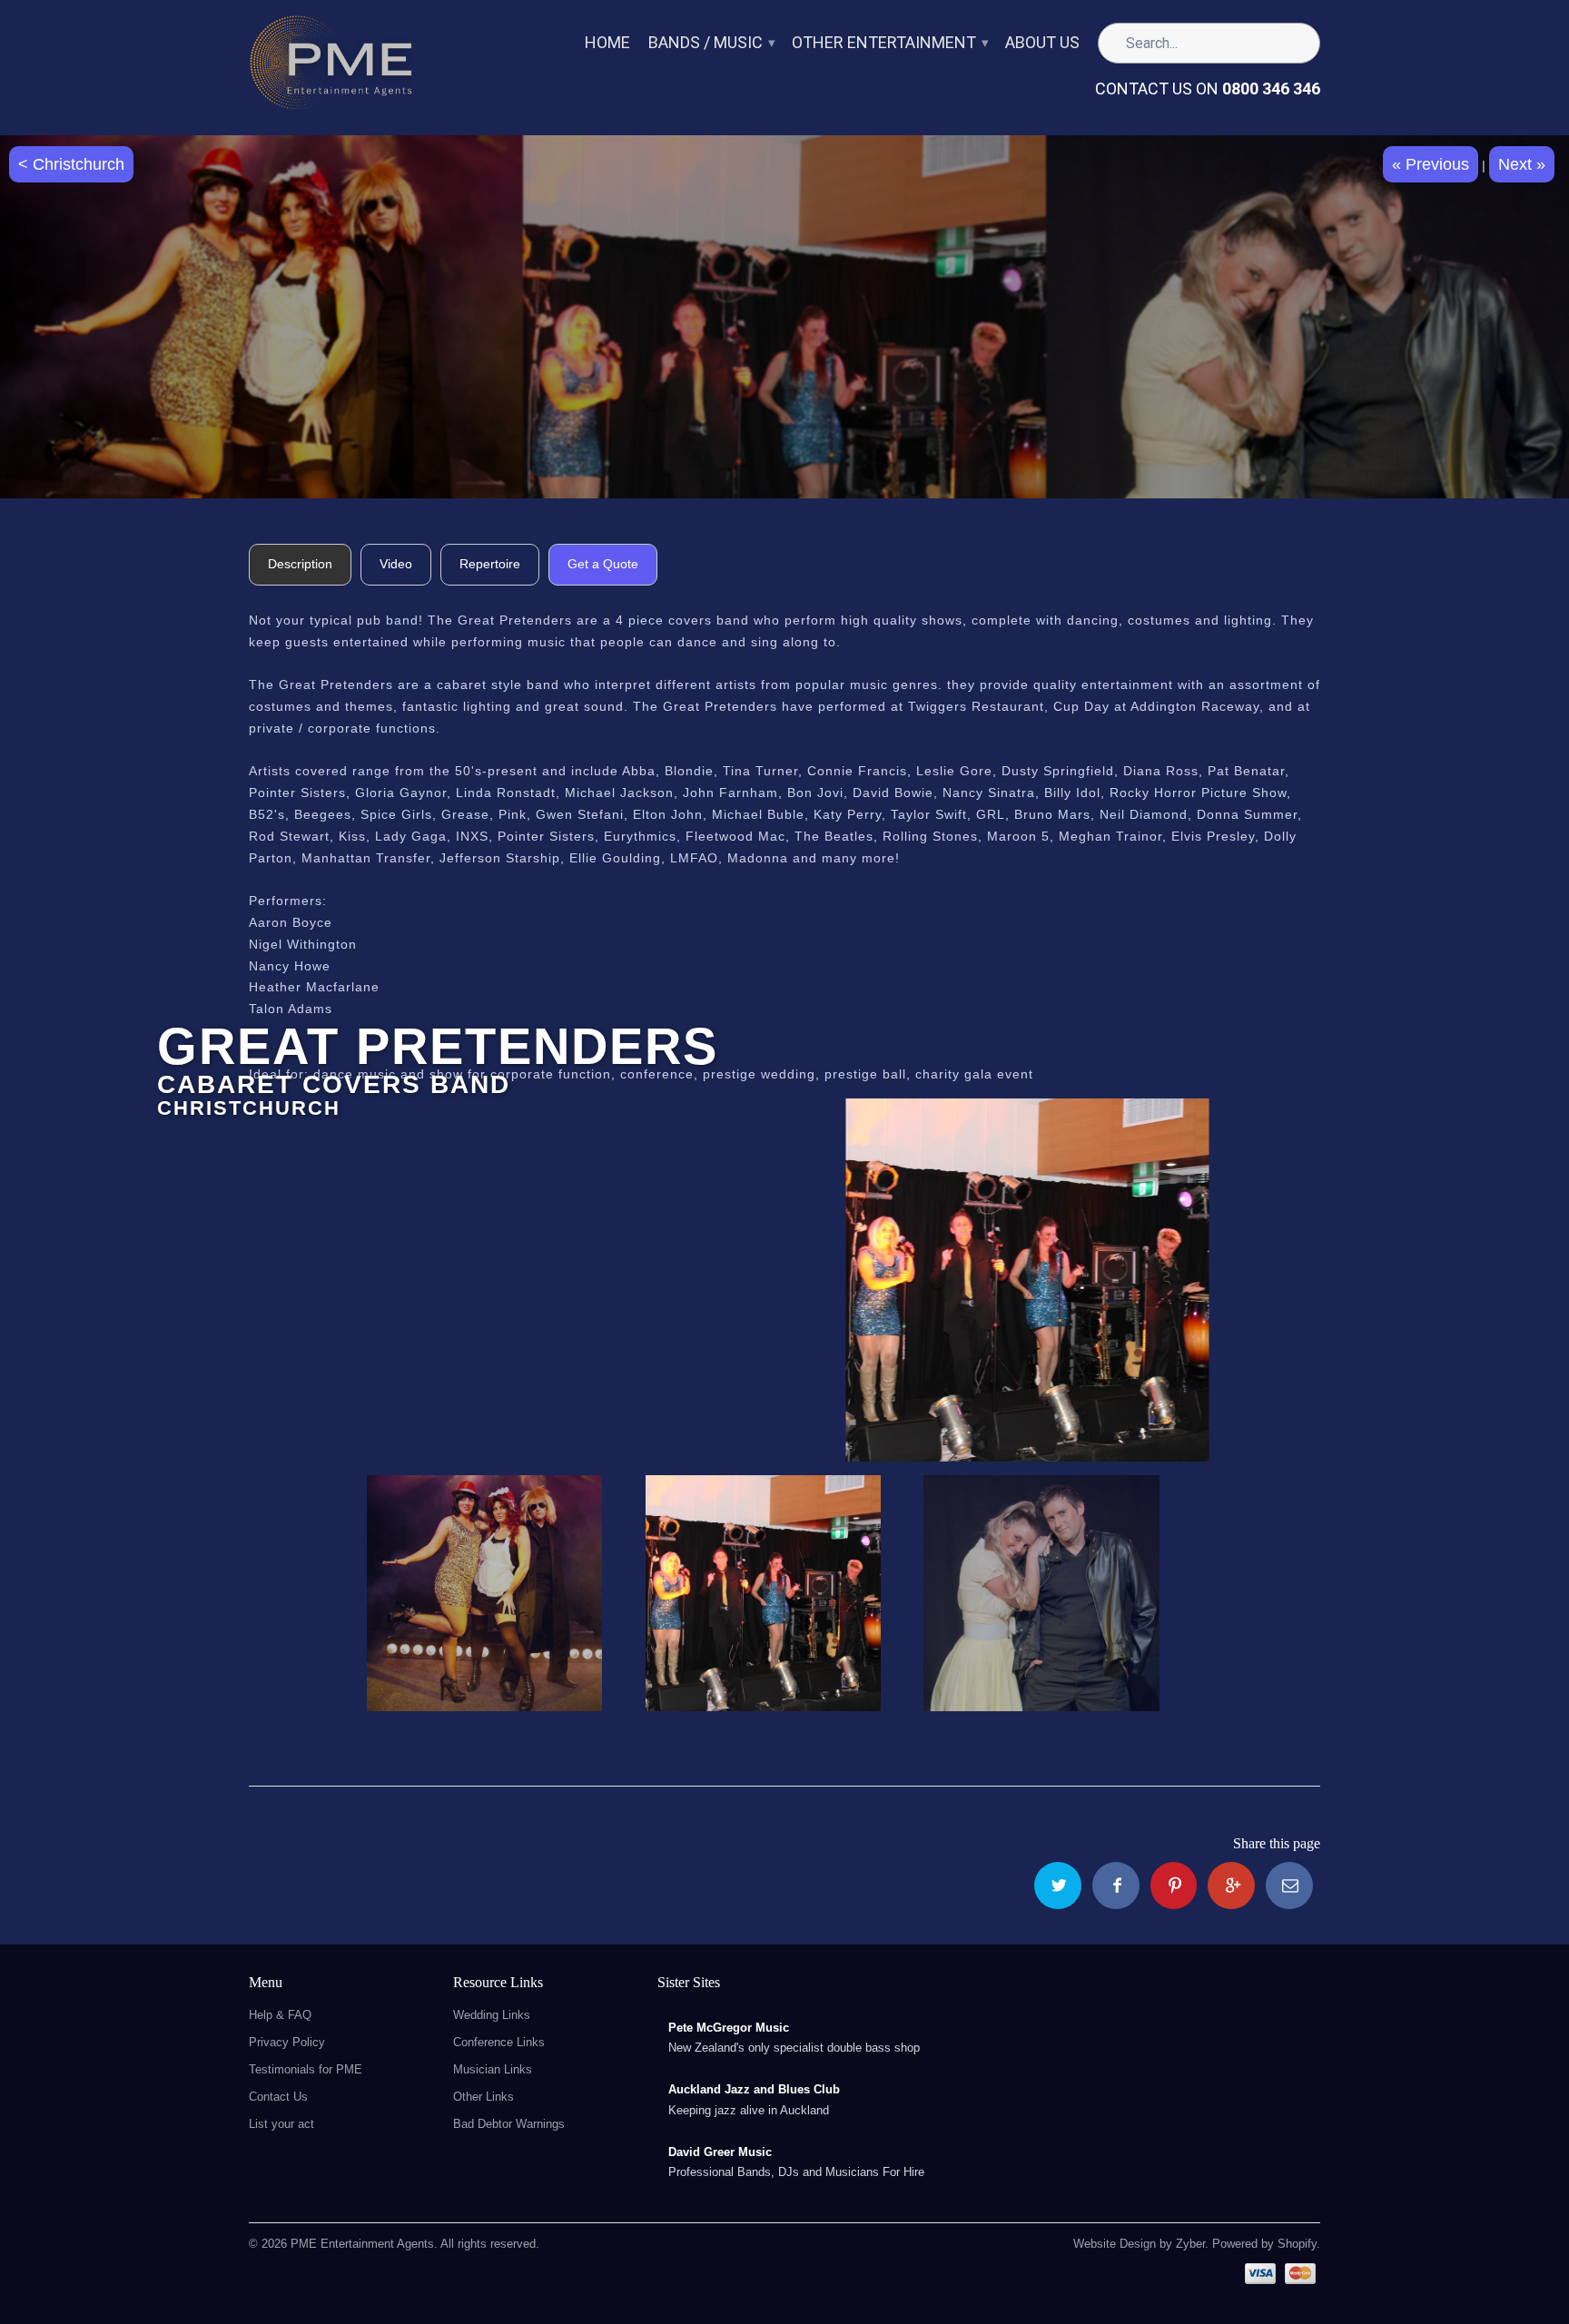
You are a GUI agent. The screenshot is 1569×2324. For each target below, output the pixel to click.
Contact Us (278, 2097)
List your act (281, 2124)
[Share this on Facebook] (1116, 1886)
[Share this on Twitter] (1058, 1886)
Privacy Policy (287, 2042)
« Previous (1431, 164)
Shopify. (1297, 2244)
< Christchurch (71, 164)
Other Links (484, 2097)
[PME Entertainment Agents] (331, 68)
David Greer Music (720, 2152)
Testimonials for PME (306, 2069)
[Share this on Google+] (1231, 1886)
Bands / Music (711, 43)
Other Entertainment (889, 43)
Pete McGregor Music (729, 2028)
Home (607, 43)
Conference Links (499, 2042)
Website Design (1115, 2244)
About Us (1042, 43)
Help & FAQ (280, 2015)
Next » (1522, 164)
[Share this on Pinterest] (1174, 1886)
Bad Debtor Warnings (509, 2124)
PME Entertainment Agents (362, 2244)
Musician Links (493, 2069)
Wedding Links (492, 2015)
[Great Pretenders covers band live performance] (784, 1280)
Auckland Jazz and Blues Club (754, 2089)
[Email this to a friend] (1289, 1886)
